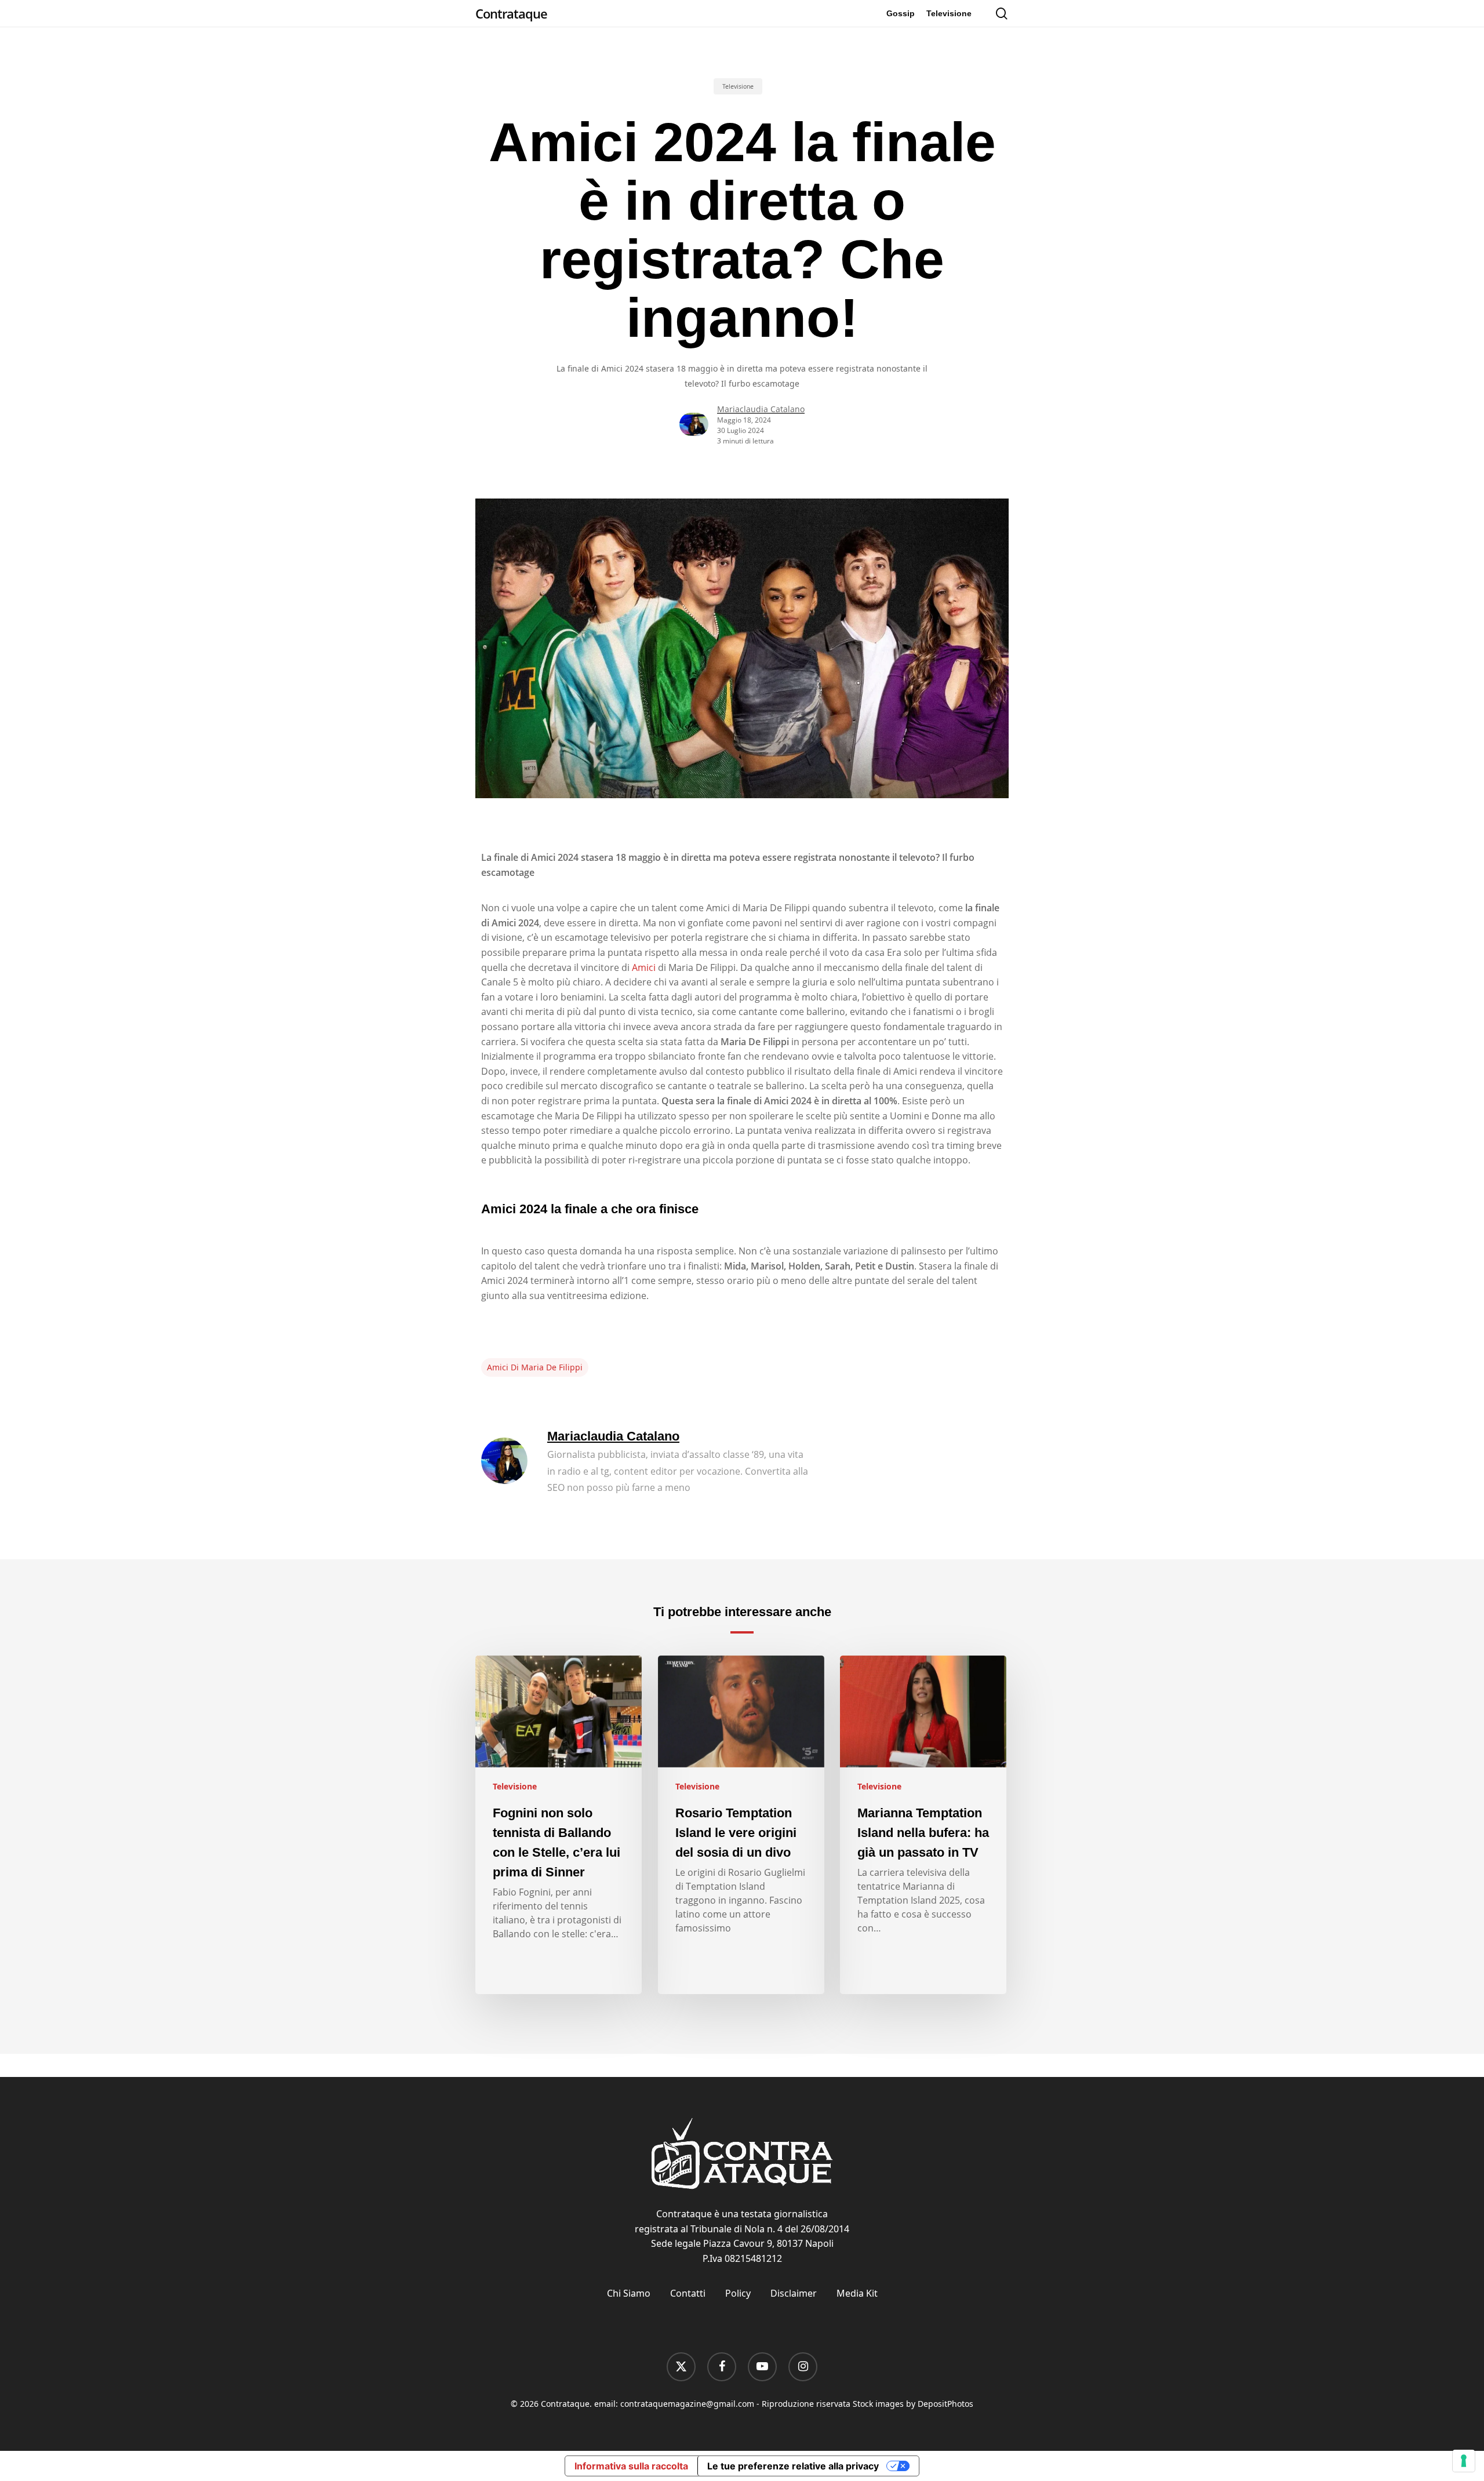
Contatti (688, 2293)
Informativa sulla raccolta (631, 2466)
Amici (644, 967)
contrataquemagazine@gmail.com (687, 2404)
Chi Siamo (629, 2293)
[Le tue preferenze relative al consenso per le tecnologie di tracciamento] (1464, 2461)
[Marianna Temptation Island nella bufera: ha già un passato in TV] (923, 1825)
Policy (738, 2293)
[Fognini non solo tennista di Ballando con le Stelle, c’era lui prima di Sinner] (559, 1825)
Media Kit (857, 2293)
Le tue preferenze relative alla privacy (793, 2466)
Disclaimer (794, 2293)
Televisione (738, 86)
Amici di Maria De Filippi (535, 1367)
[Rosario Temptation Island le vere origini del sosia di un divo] (741, 1825)
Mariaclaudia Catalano (761, 409)
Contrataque (511, 13)
